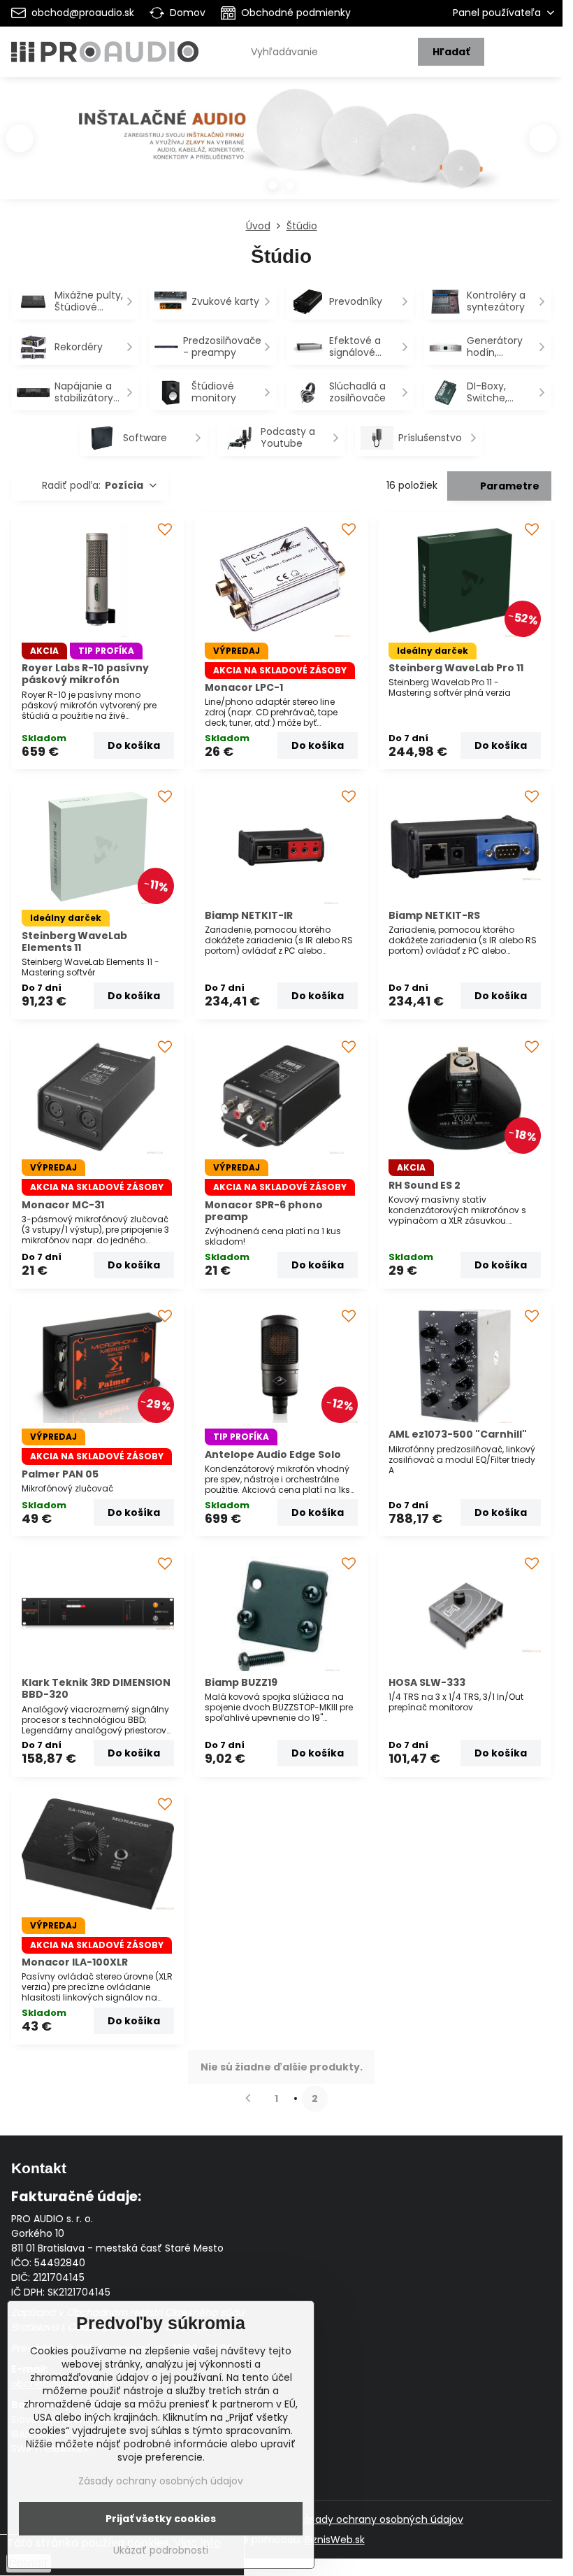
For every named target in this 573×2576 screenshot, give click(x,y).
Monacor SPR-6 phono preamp (264, 1211)
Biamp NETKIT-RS (434, 915)
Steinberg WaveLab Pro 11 (456, 668)
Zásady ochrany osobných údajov (381, 2519)
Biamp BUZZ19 (241, 1682)
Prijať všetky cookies (161, 2519)
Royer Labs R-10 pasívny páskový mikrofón (85, 674)
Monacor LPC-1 (244, 687)
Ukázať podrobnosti (161, 2550)
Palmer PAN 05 (60, 1474)
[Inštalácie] (281, 145)
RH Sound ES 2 (425, 1185)
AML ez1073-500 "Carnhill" (458, 1434)
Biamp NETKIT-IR (249, 915)
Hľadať (451, 52)
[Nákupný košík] (512, 52)
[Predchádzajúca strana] (248, 2099)
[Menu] (546, 52)
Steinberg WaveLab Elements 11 (74, 942)
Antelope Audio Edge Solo (273, 1454)
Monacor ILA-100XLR (75, 1962)
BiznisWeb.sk (335, 2540)
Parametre (509, 486)
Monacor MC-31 (63, 1205)
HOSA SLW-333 (427, 1682)
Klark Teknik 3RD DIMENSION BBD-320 (96, 1689)
